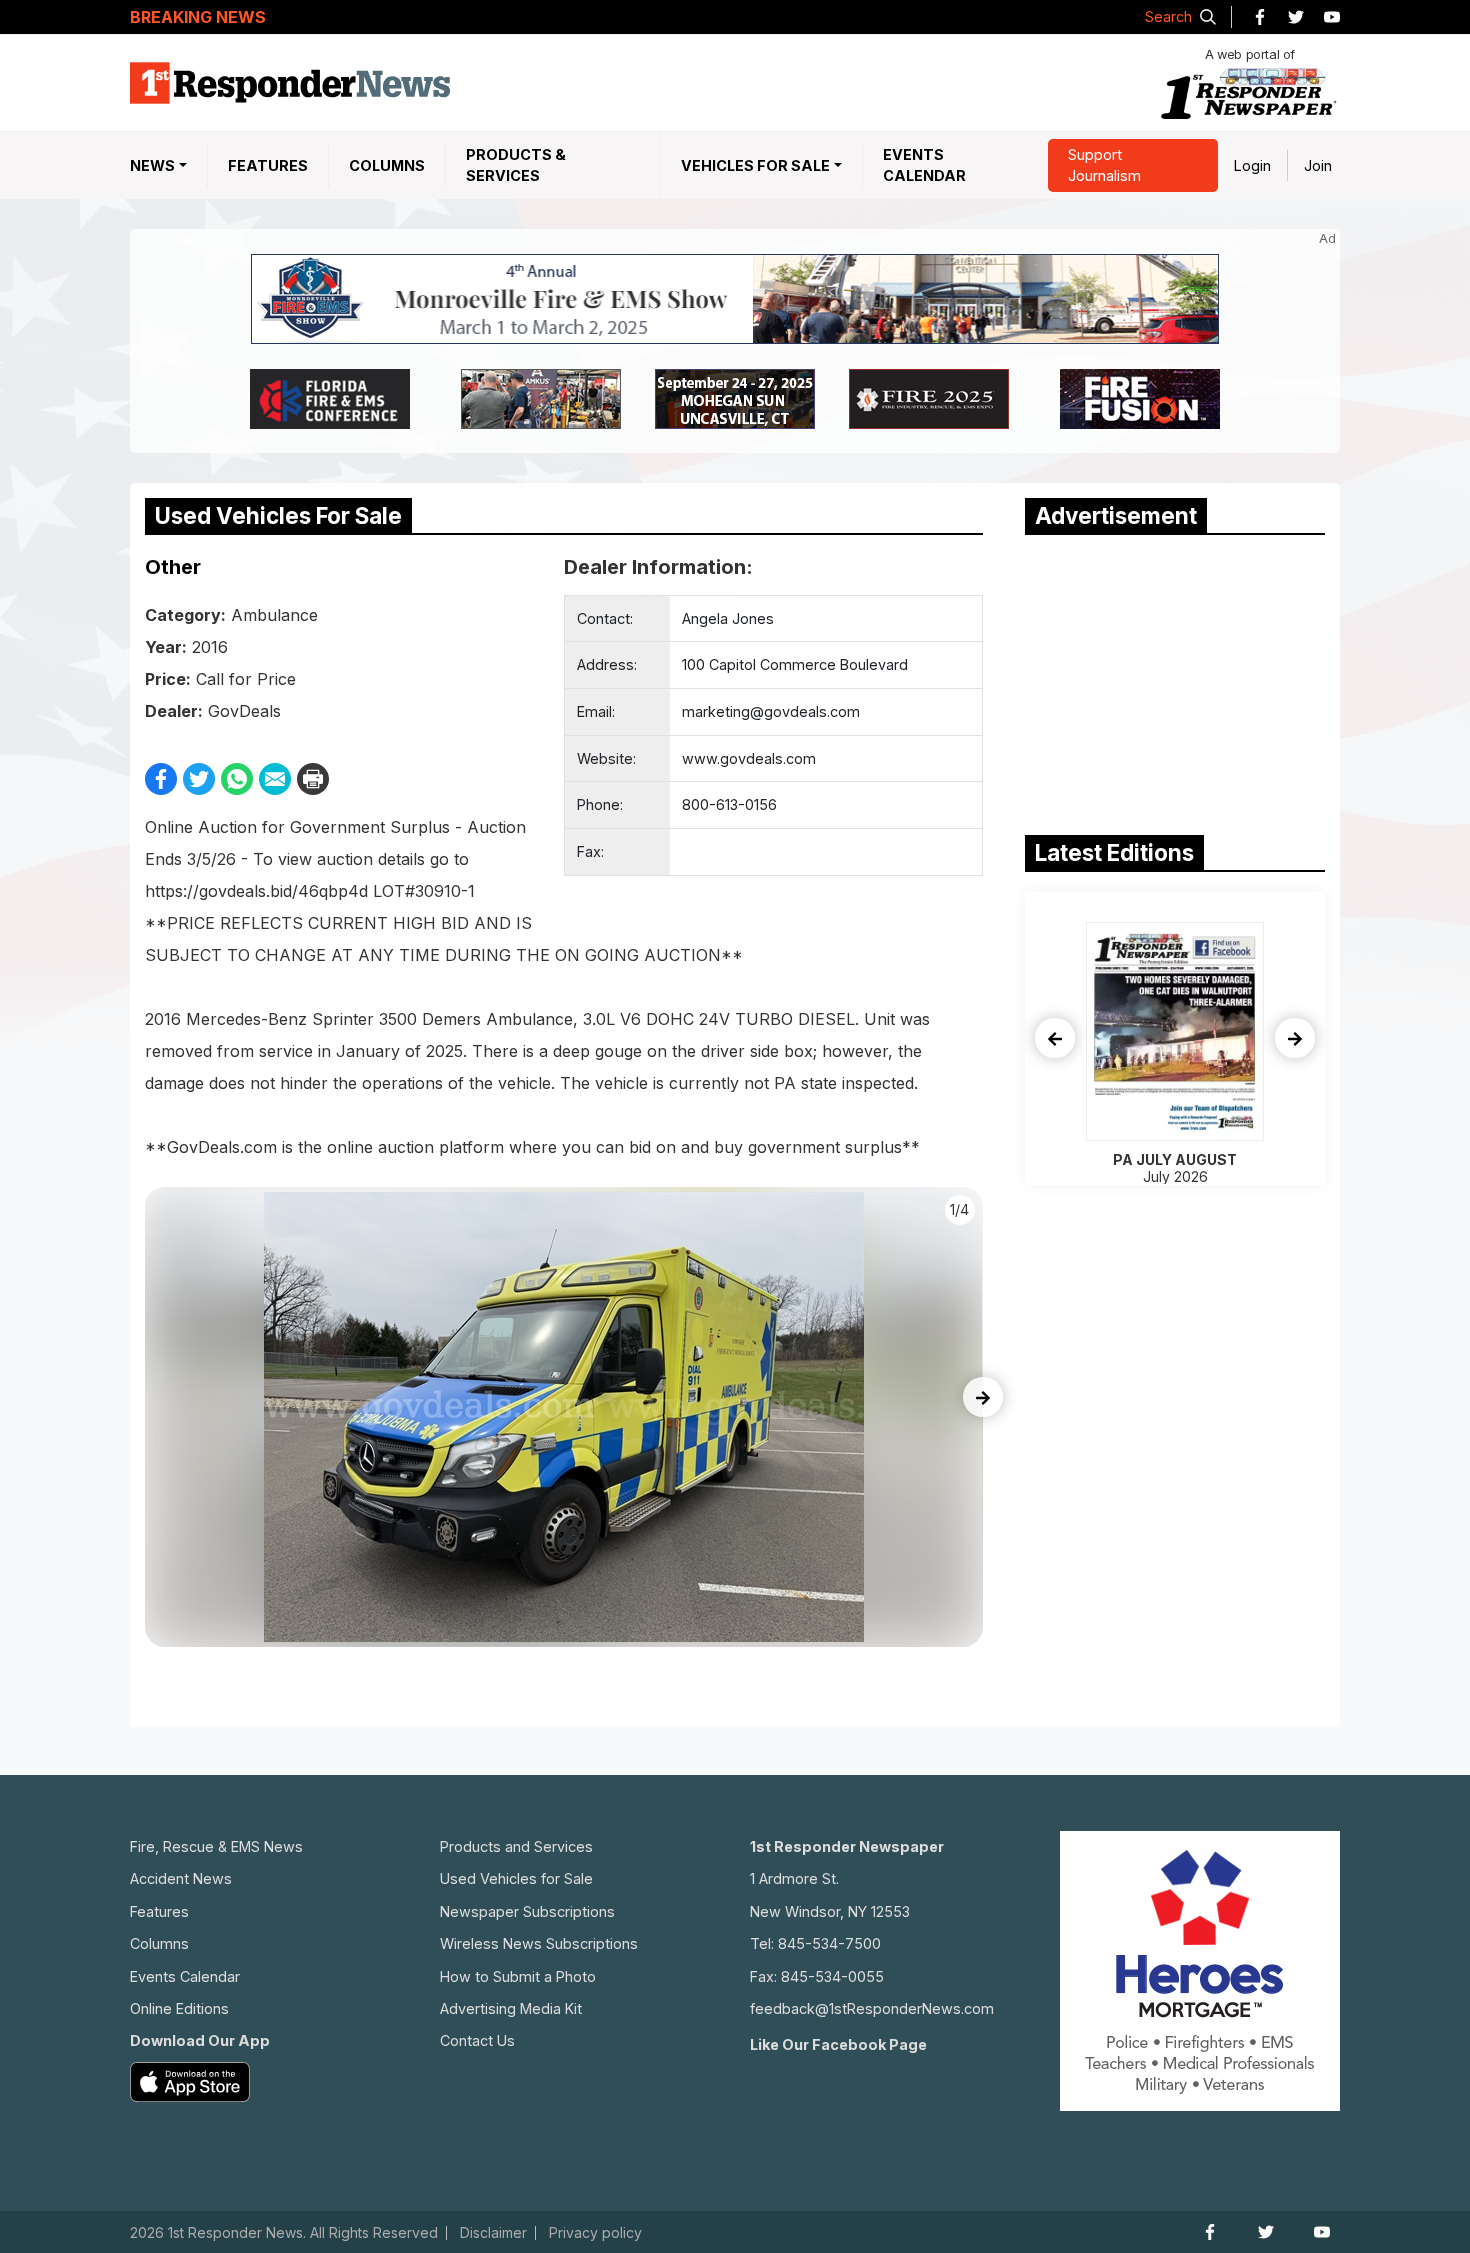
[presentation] (983, 1397)
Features (268, 165)
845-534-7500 (829, 1943)
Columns (387, 165)
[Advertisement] (1175, 680)
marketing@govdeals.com (771, 711)
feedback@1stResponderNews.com (872, 2008)
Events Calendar (924, 165)
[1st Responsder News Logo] (290, 83)
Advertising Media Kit (511, 2008)
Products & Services (516, 165)
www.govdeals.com (749, 758)
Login (1252, 165)
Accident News (181, 1878)
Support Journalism (1104, 165)
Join (1318, 165)
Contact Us (477, 2040)
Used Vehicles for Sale (516, 1878)
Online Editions (179, 2008)
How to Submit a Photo (518, 1976)
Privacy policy (595, 2233)
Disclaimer (493, 2233)
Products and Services (516, 1846)
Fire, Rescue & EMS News (216, 1846)
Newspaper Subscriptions (527, 1911)
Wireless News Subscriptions (539, 1943)
